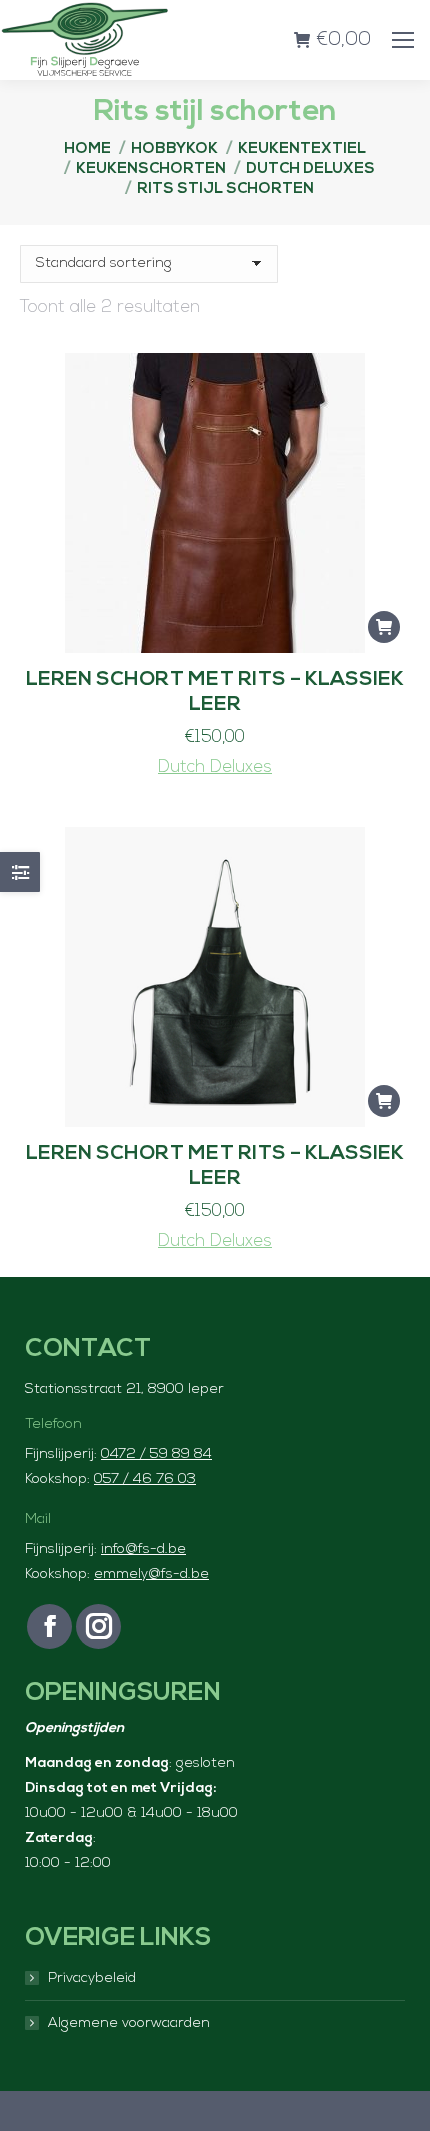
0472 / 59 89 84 (156, 1454)
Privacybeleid (92, 1978)
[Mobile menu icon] (403, 40)
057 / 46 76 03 (145, 1479)
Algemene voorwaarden (129, 2023)
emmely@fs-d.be (151, 1574)
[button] (384, 627)
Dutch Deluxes (215, 767)
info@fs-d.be (143, 1549)
